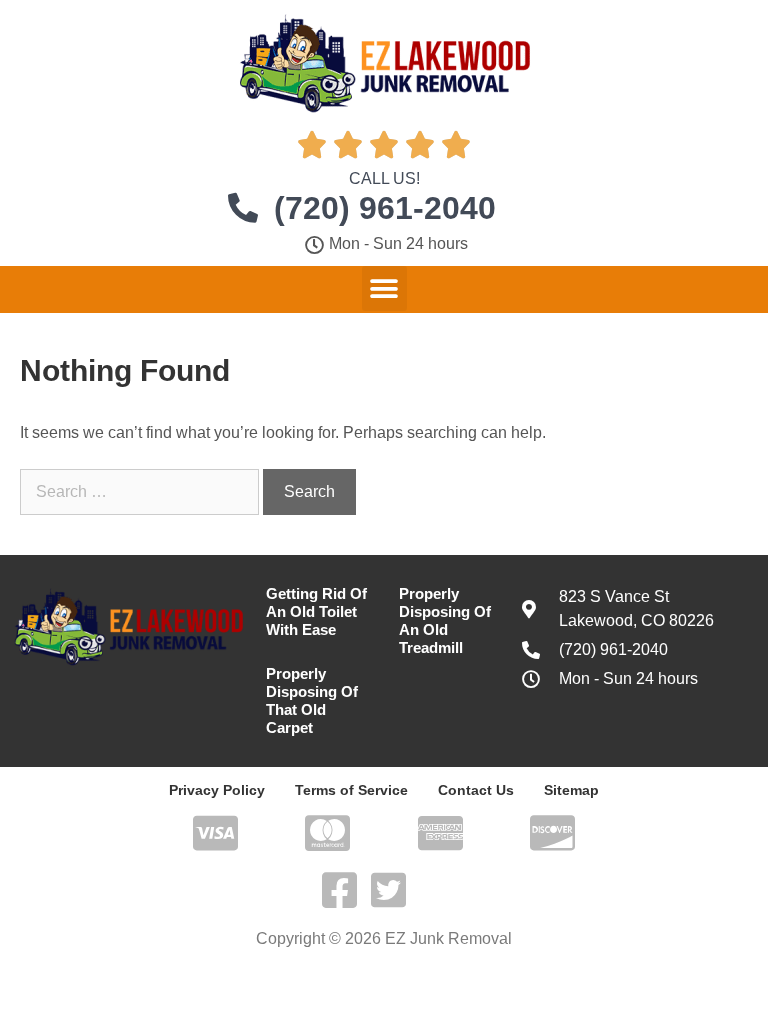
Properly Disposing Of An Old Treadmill (445, 620)
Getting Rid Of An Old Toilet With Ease (316, 611)
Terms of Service (351, 790)
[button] (384, 288)
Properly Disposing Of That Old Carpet (312, 700)
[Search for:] (141, 491)
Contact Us (476, 790)
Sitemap (571, 790)
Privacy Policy (217, 790)
